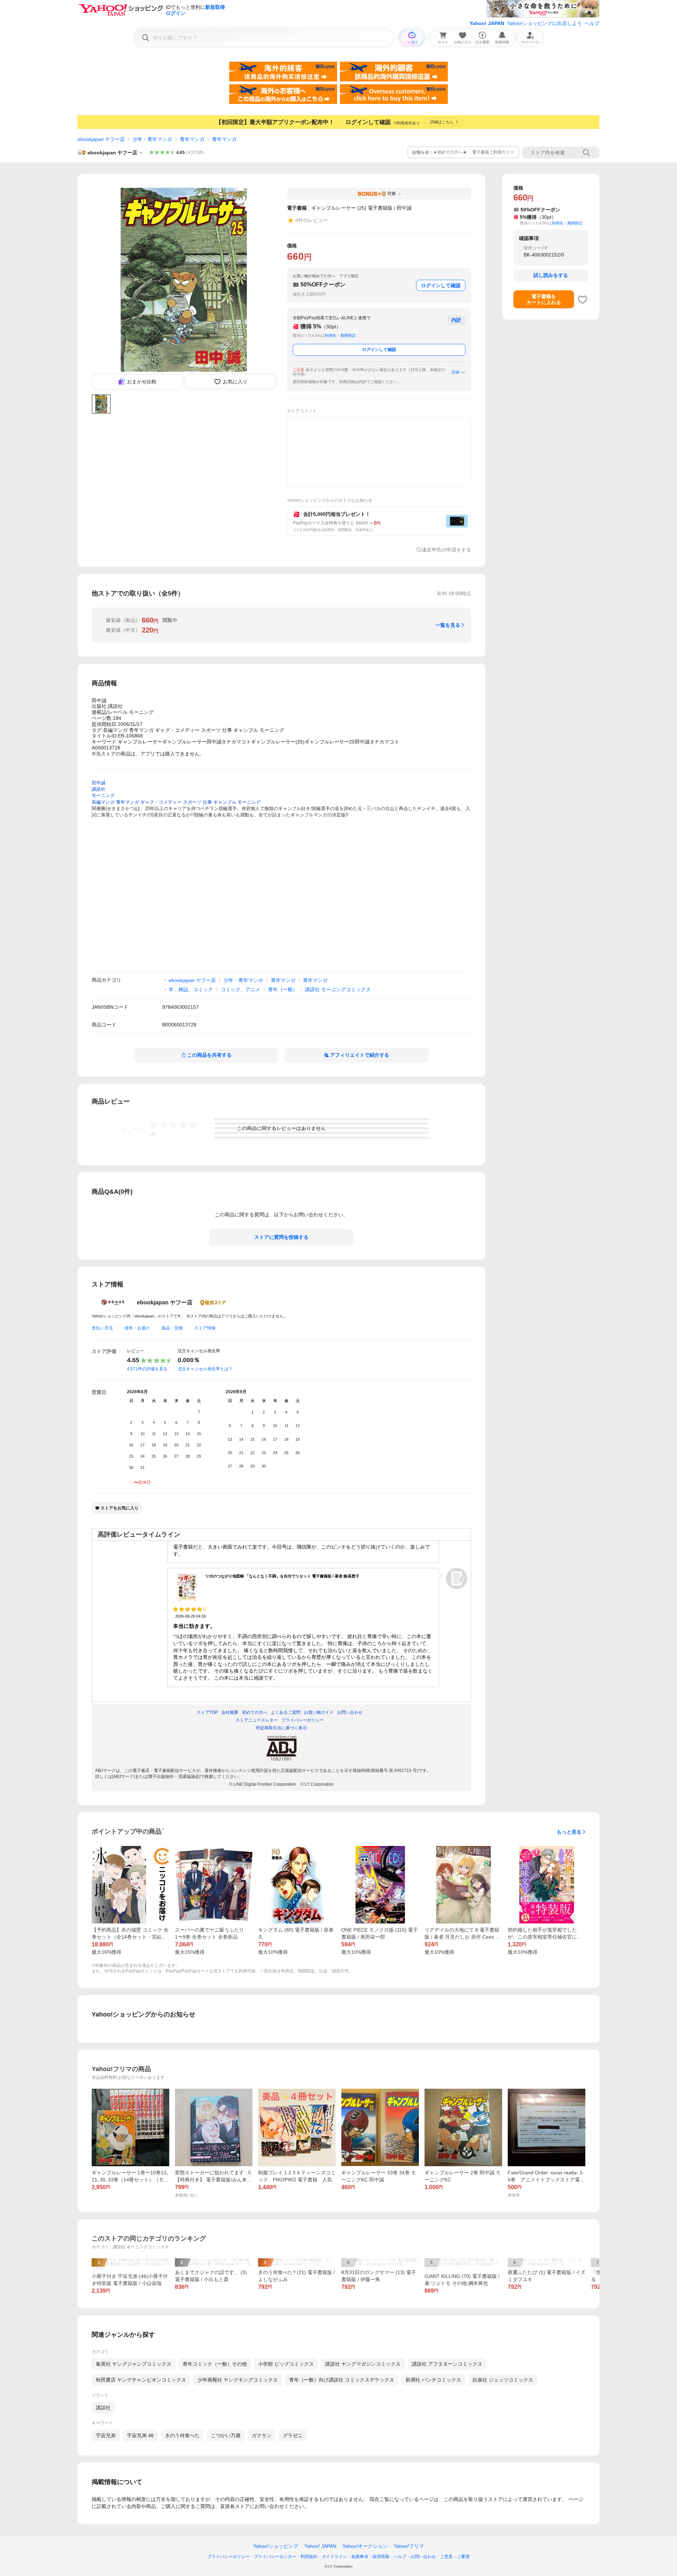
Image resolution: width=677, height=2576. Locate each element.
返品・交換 (172, 1328)
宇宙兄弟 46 (140, 2435)
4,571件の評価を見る (147, 1369)
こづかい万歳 (226, 2435)
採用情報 (381, 2557)
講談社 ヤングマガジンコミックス (363, 2364)
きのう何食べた (182, 2435)
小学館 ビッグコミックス (286, 2364)
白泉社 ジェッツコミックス (503, 2380)
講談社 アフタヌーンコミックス (447, 2364)
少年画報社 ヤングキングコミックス (238, 2380)
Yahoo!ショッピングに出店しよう (544, 23)
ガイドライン (334, 2557)
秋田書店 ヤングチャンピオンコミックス (141, 2380)
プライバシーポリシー (228, 2557)
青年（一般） (283, 989)
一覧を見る (448, 625)
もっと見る (569, 1832)
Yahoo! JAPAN (487, 23)
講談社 (103, 2408)
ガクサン (262, 2435)
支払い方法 (102, 1328)
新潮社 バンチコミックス (433, 2380)
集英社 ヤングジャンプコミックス (134, 2364)
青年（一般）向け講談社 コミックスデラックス (342, 2380)
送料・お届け (137, 1328)
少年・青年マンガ (152, 139)
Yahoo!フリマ (409, 2546)
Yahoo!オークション (365, 2546)
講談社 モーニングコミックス (338, 989)
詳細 (456, 372)
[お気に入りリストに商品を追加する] (583, 299)
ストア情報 (205, 1328)
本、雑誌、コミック (191, 989)
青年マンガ (192, 139)
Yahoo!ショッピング (276, 2546)
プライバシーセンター (275, 2557)
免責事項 (360, 2557)
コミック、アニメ (240, 989)
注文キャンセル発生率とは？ (205, 1369)
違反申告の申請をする (446, 550)
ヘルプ (592, 23)
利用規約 (309, 2557)
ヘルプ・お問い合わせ (415, 2557)
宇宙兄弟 (106, 2435)
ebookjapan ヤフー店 (101, 139)
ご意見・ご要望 (455, 2557)
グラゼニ (293, 2435)
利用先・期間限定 (340, 335)
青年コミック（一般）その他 (215, 2364)
